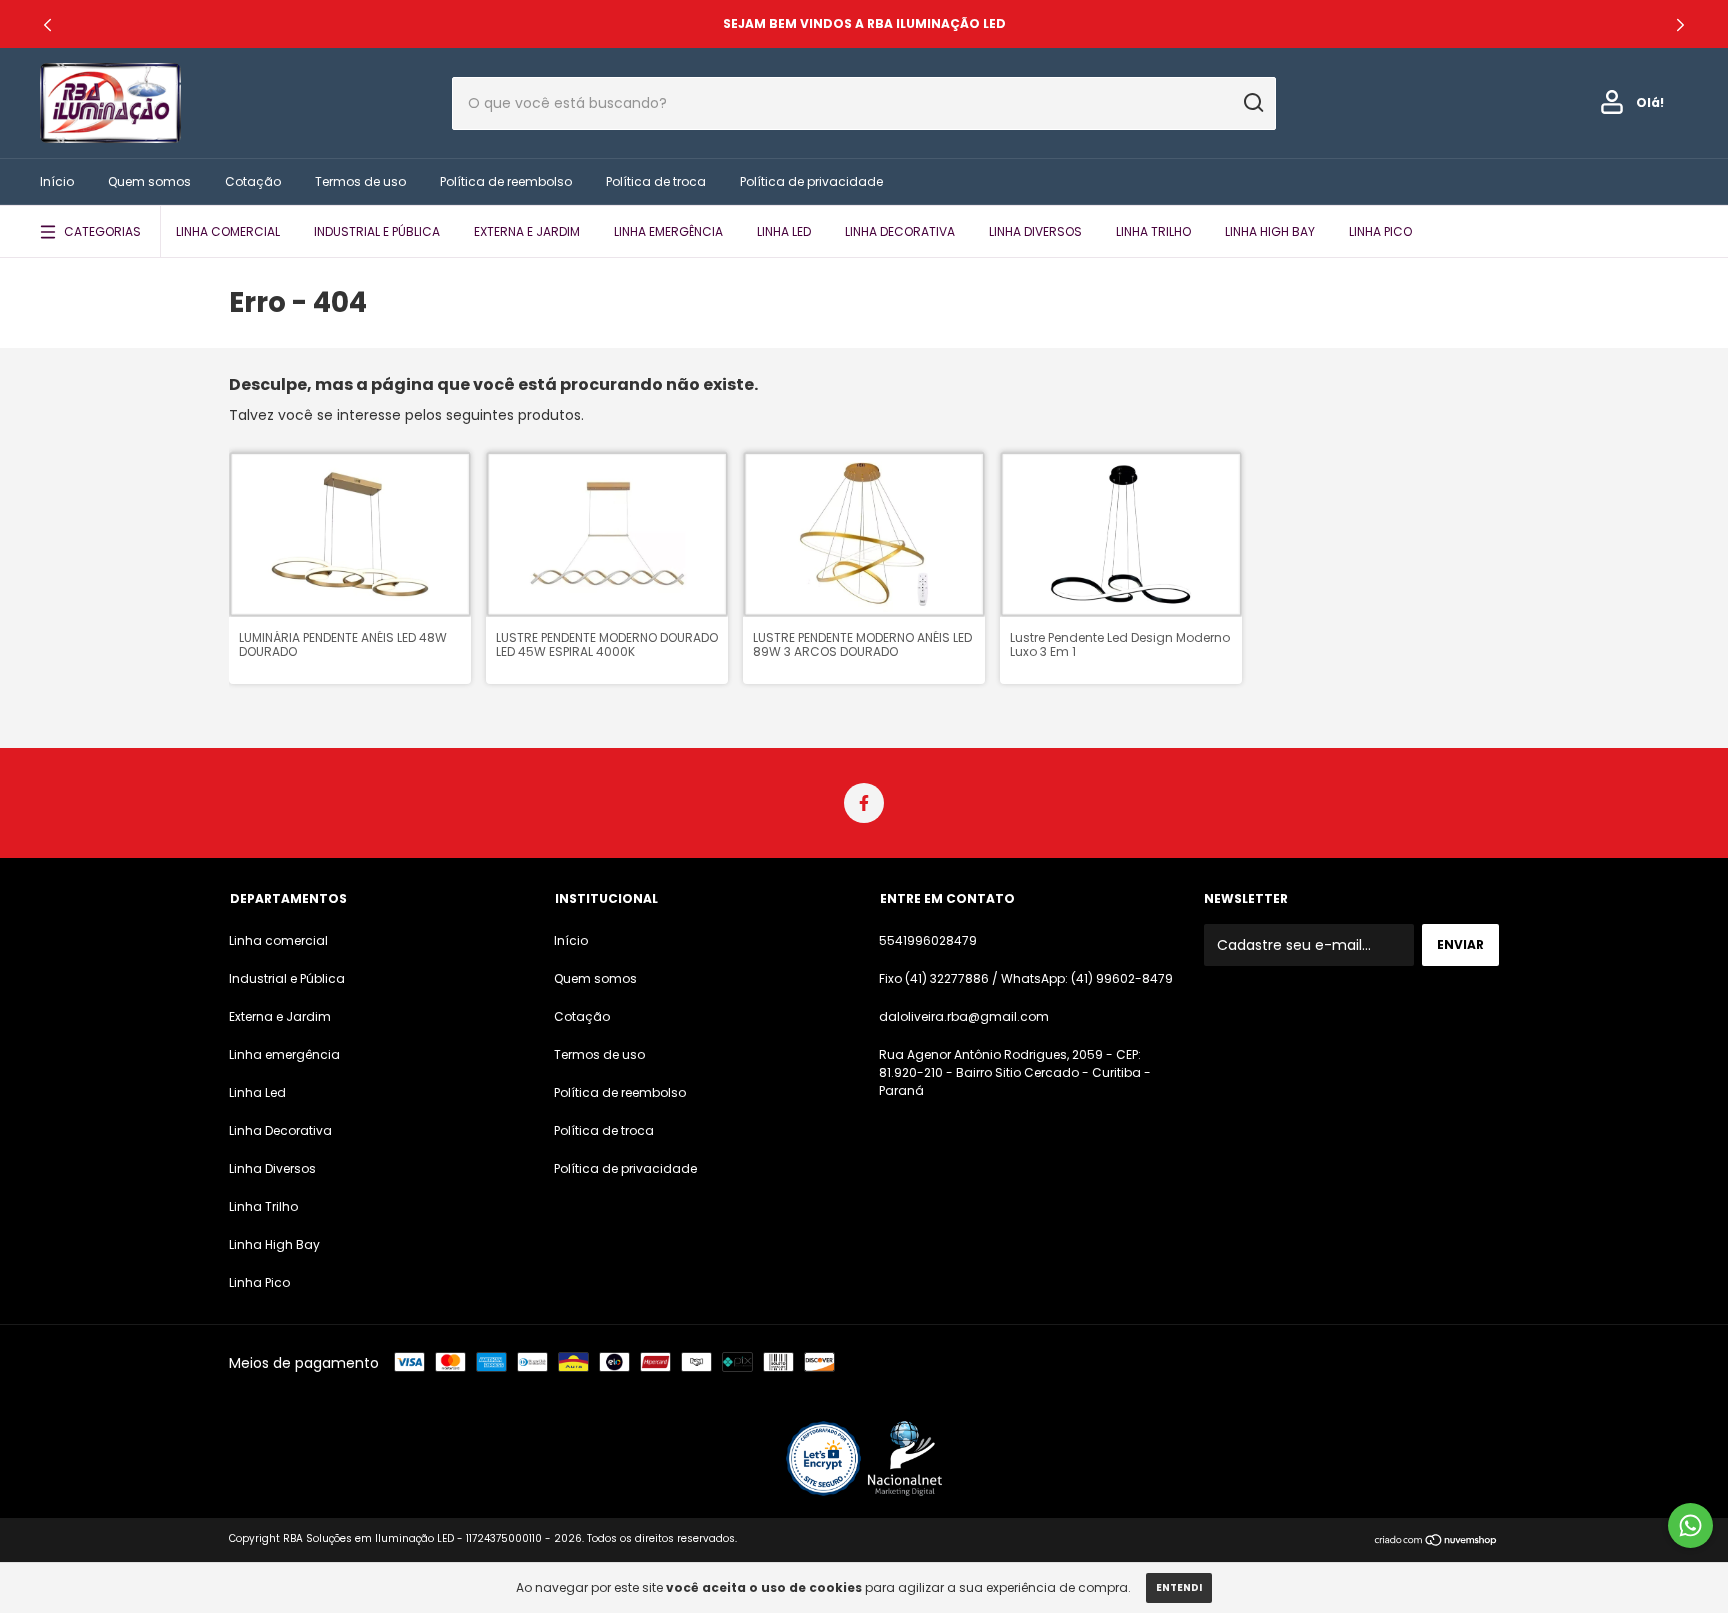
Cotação (253, 181)
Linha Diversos (1035, 231)
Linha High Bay (1270, 231)
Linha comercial (228, 231)
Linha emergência (668, 231)
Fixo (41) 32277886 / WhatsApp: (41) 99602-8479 (1026, 978)
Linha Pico (1380, 231)
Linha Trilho (1153, 231)
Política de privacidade (811, 181)
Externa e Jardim (527, 231)
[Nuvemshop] (1436, 1541)
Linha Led (784, 231)
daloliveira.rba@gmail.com (964, 1016)
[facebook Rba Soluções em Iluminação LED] (864, 803)
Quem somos (149, 181)
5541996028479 (928, 940)
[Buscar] (1252, 103)
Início (57, 181)
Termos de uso (360, 181)
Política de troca (656, 181)
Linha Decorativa (900, 231)
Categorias (102, 231)
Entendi (1179, 1587)
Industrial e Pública (377, 231)
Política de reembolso (506, 181)
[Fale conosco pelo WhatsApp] (1690, 1525)
